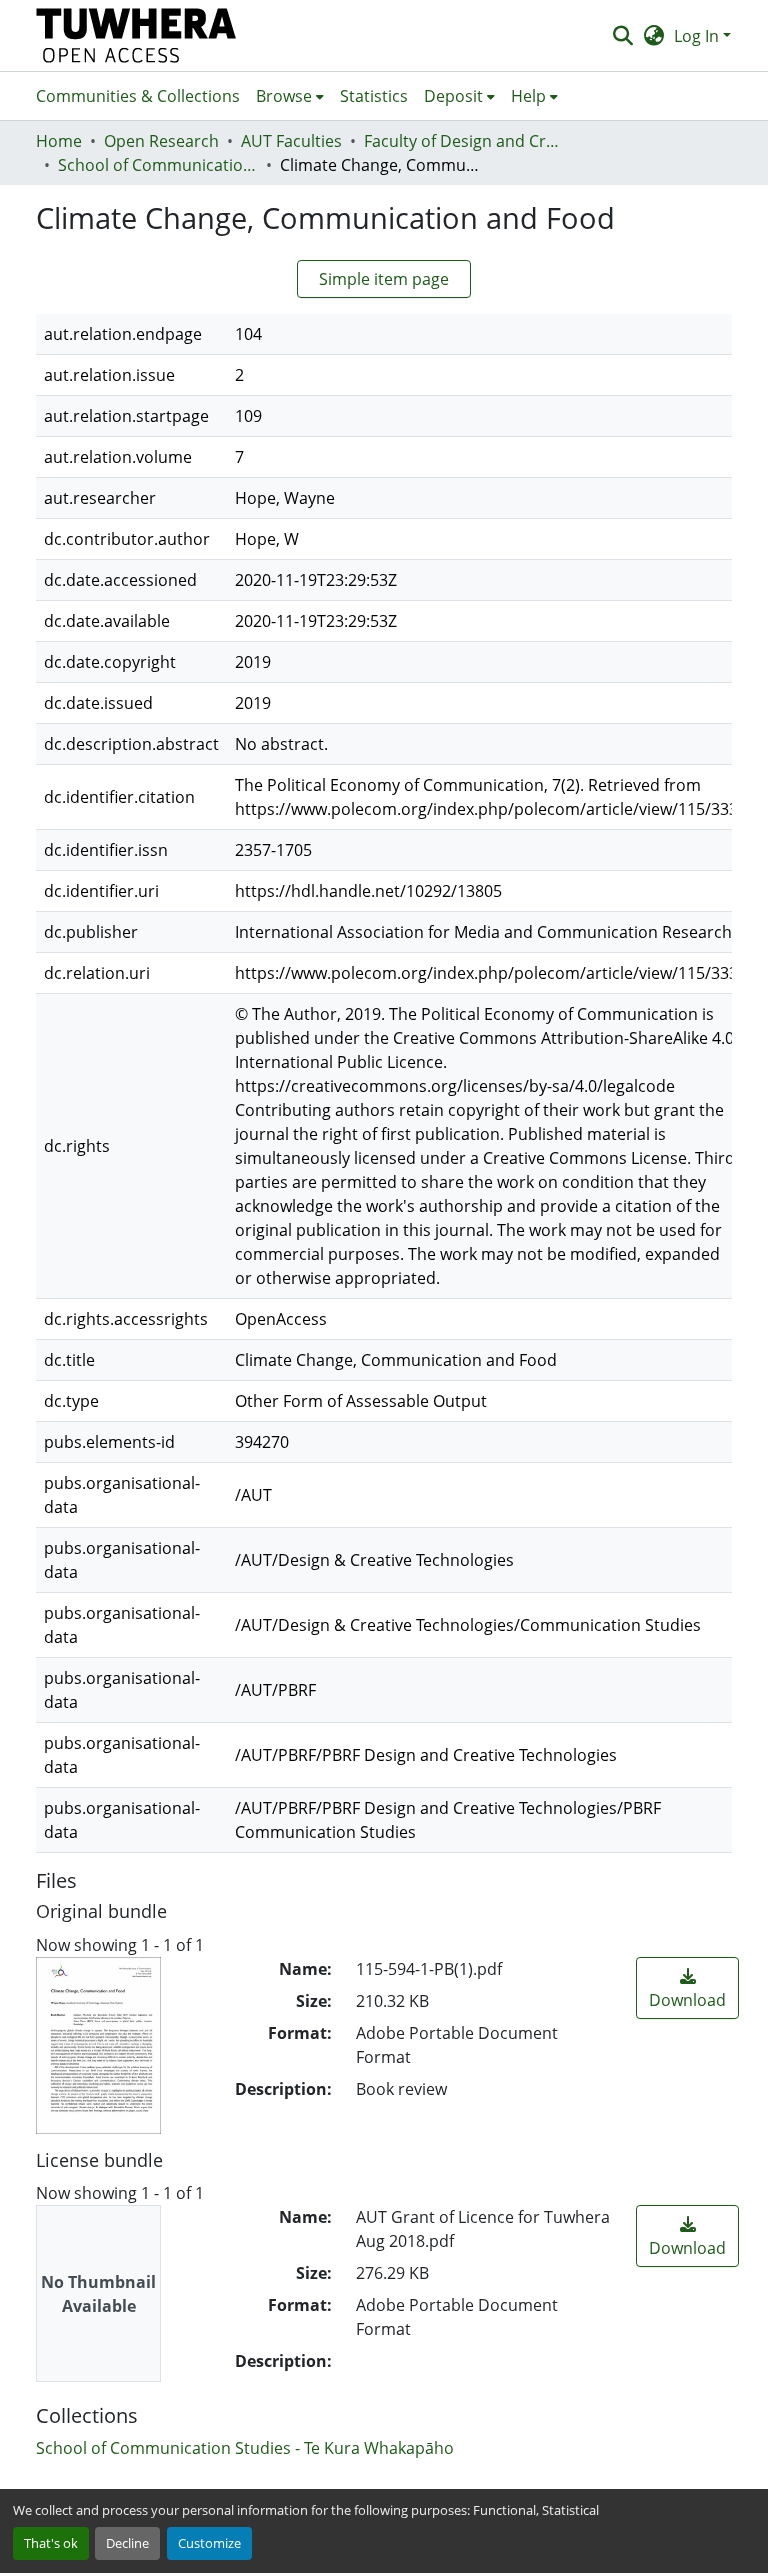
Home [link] (59, 141)
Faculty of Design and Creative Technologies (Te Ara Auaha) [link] (464, 141)
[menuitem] (290, 96)
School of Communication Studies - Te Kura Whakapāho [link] (158, 165)
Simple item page (384, 279)
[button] (136, 35)
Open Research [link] (161, 141)
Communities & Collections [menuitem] (138, 96)
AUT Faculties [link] (291, 141)
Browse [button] (284, 96)
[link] (687, 1988)
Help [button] (528, 96)
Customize (209, 2543)
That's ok (51, 2543)
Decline (127, 2543)
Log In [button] (698, 36)
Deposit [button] (453, 96)
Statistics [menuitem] (374, 96)
